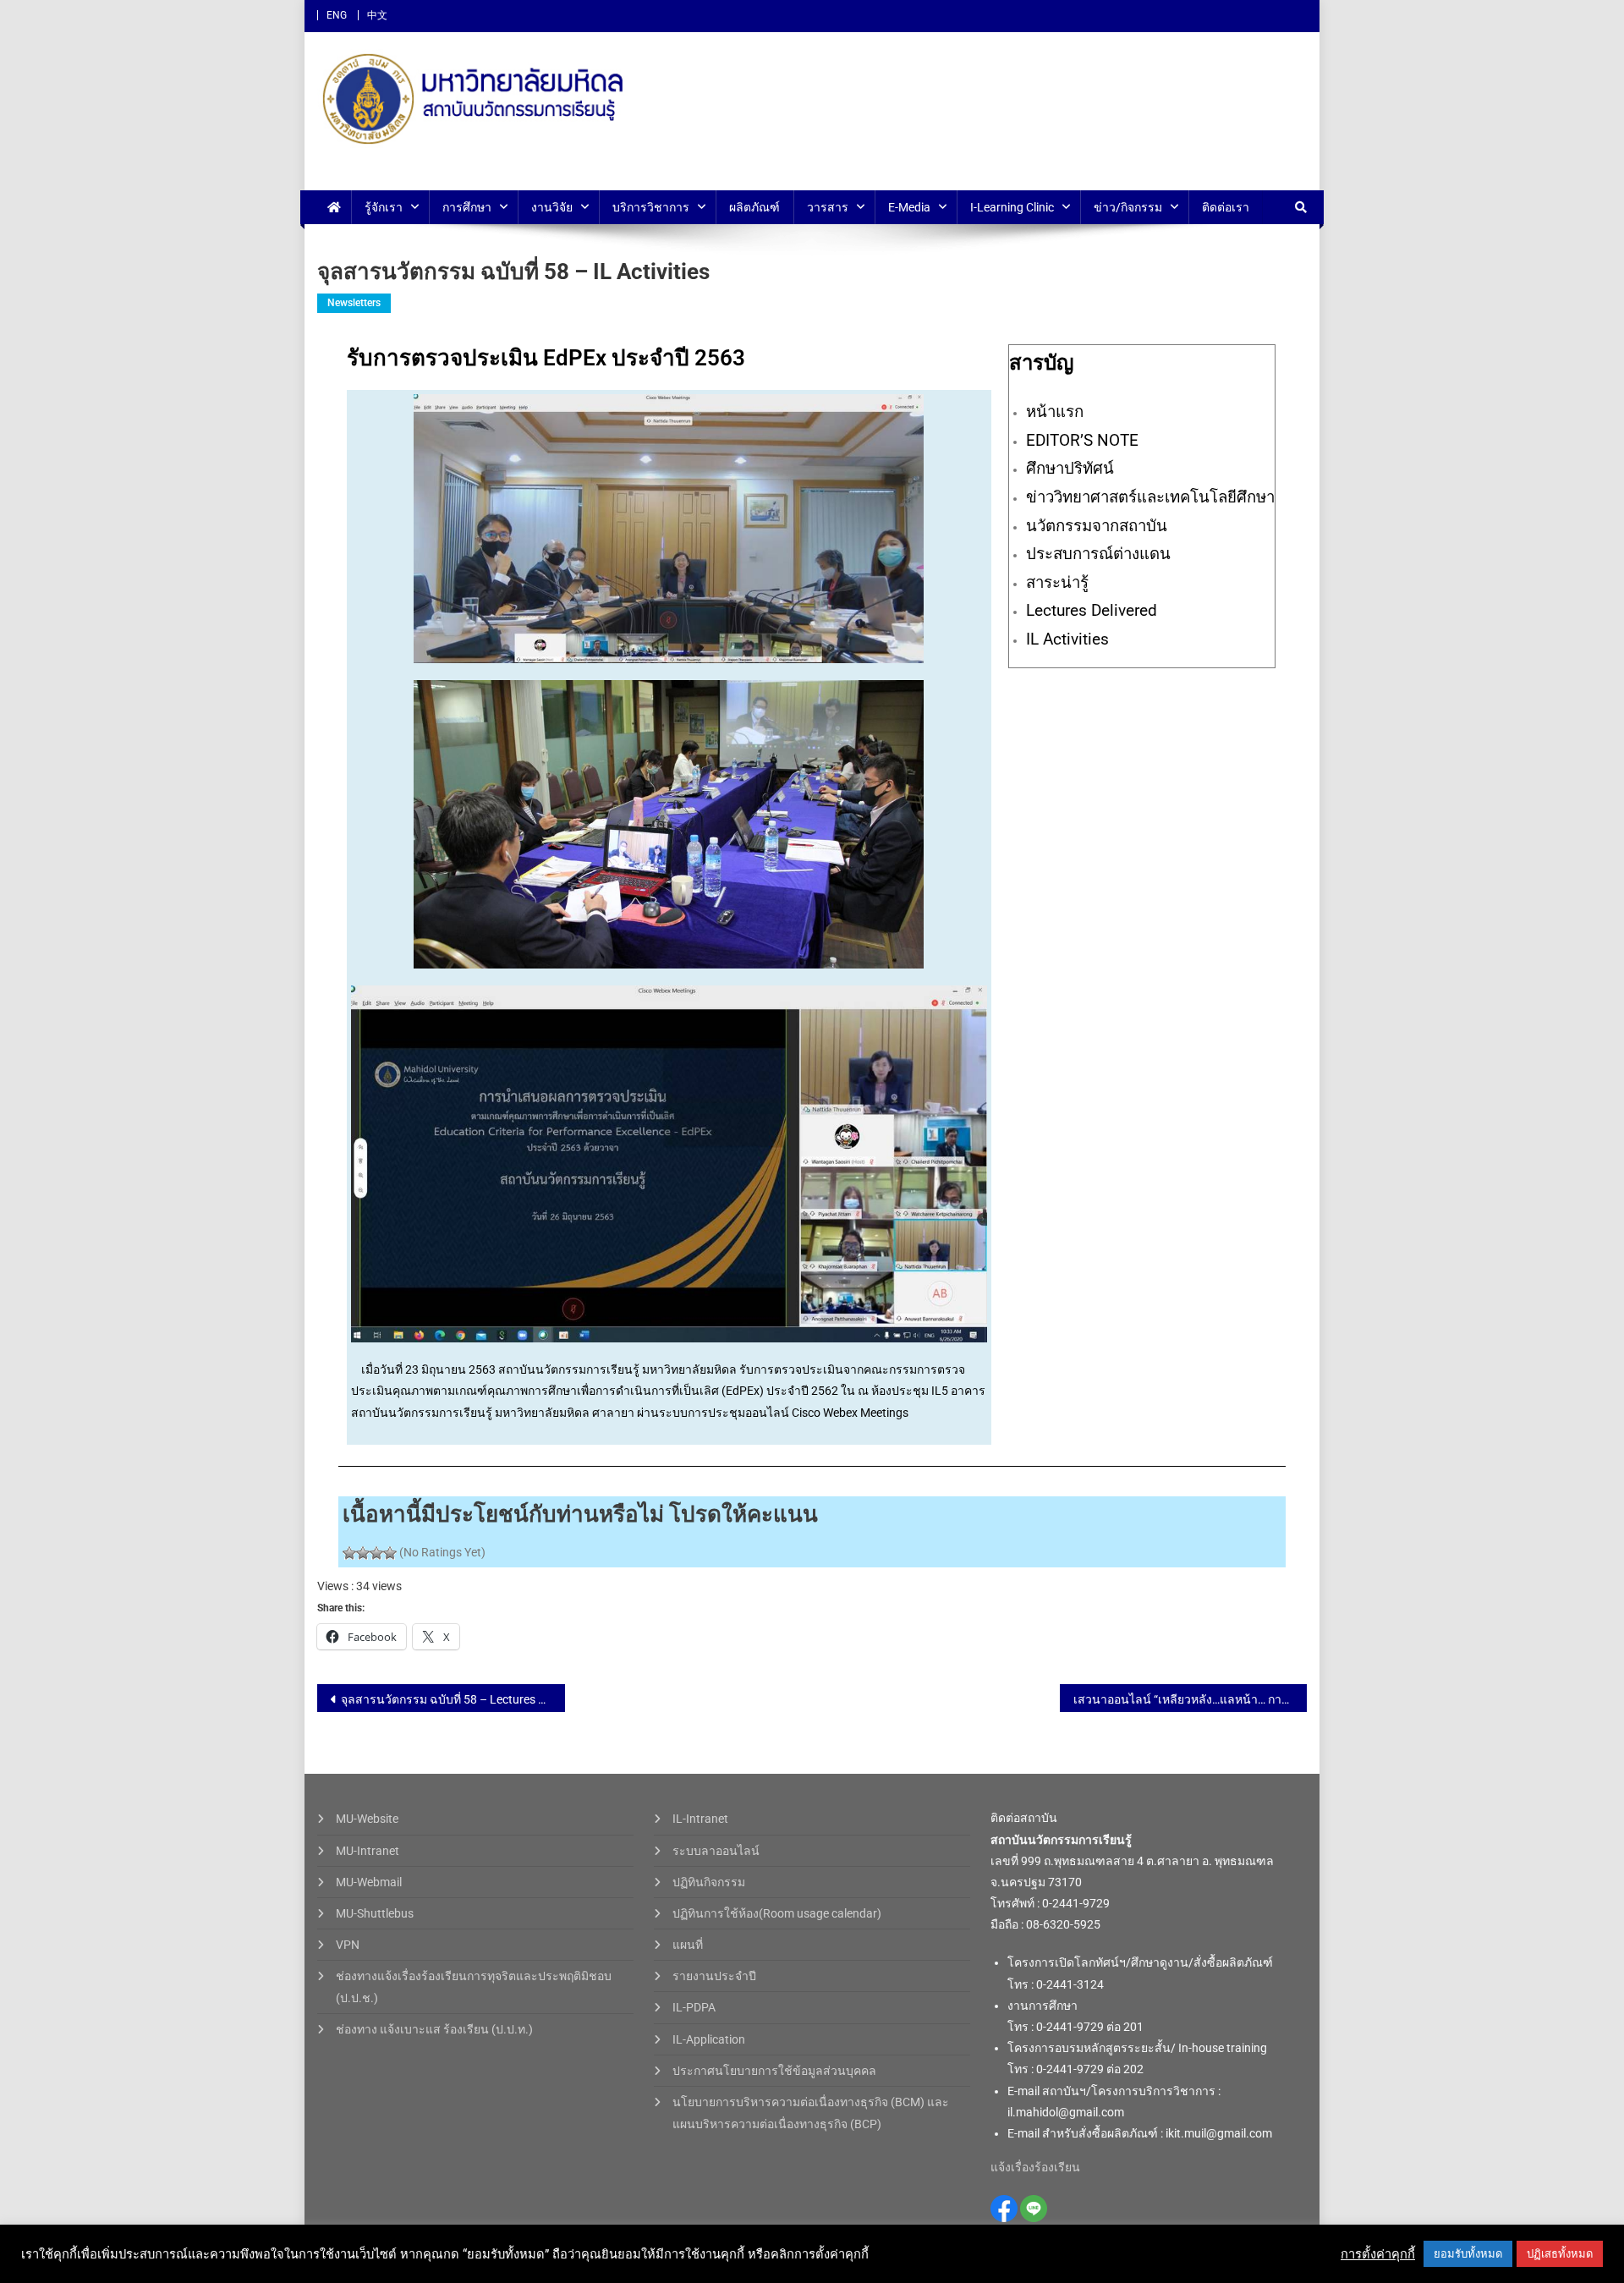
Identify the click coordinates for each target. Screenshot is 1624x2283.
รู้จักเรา (384, 207)
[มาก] (376, 1553)
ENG (337, 15)
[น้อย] (363, 1553)
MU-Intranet (368, 1851)
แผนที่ (688, 1945)
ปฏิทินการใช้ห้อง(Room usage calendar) (777, 1913)
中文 (377, 15)
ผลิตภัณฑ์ (754, 207)
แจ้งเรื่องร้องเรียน (1035, 2167)
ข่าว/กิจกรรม (1128, 207)
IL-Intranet (700, 1819)
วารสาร (828, 207)
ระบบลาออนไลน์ (716, 1851)
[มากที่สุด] (390, 1553)
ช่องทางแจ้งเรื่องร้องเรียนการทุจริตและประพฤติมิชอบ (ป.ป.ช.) (474, 1987)
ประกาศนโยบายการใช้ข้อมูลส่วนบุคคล (774, 2071)
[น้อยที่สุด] (349, 1553)
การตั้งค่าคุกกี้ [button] (1378, 2254)
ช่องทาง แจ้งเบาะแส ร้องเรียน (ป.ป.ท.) (434, 2029)
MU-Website (367, 1819)
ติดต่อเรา (1226, 207)
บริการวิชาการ (651, 207)
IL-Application (709, 2039)
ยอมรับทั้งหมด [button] (1468, 2254)
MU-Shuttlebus (375, 1913)
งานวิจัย (552, 207)
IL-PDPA (694, 2007)
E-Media (909, 207)
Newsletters (354, 303)
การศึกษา (467, 207)
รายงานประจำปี (714, 1976)
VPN (348, 1945)
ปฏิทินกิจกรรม (709, 1882)
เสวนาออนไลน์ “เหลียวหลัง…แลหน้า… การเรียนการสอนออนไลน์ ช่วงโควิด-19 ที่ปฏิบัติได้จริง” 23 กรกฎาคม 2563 (1191, 1699)
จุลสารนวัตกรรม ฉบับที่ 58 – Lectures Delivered (453, 1699)
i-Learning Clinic (1012, 207)
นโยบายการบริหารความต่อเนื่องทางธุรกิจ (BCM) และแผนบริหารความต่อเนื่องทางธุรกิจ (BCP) (811, 2113)
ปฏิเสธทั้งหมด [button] (1560, 2254)
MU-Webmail (369, 1882)
